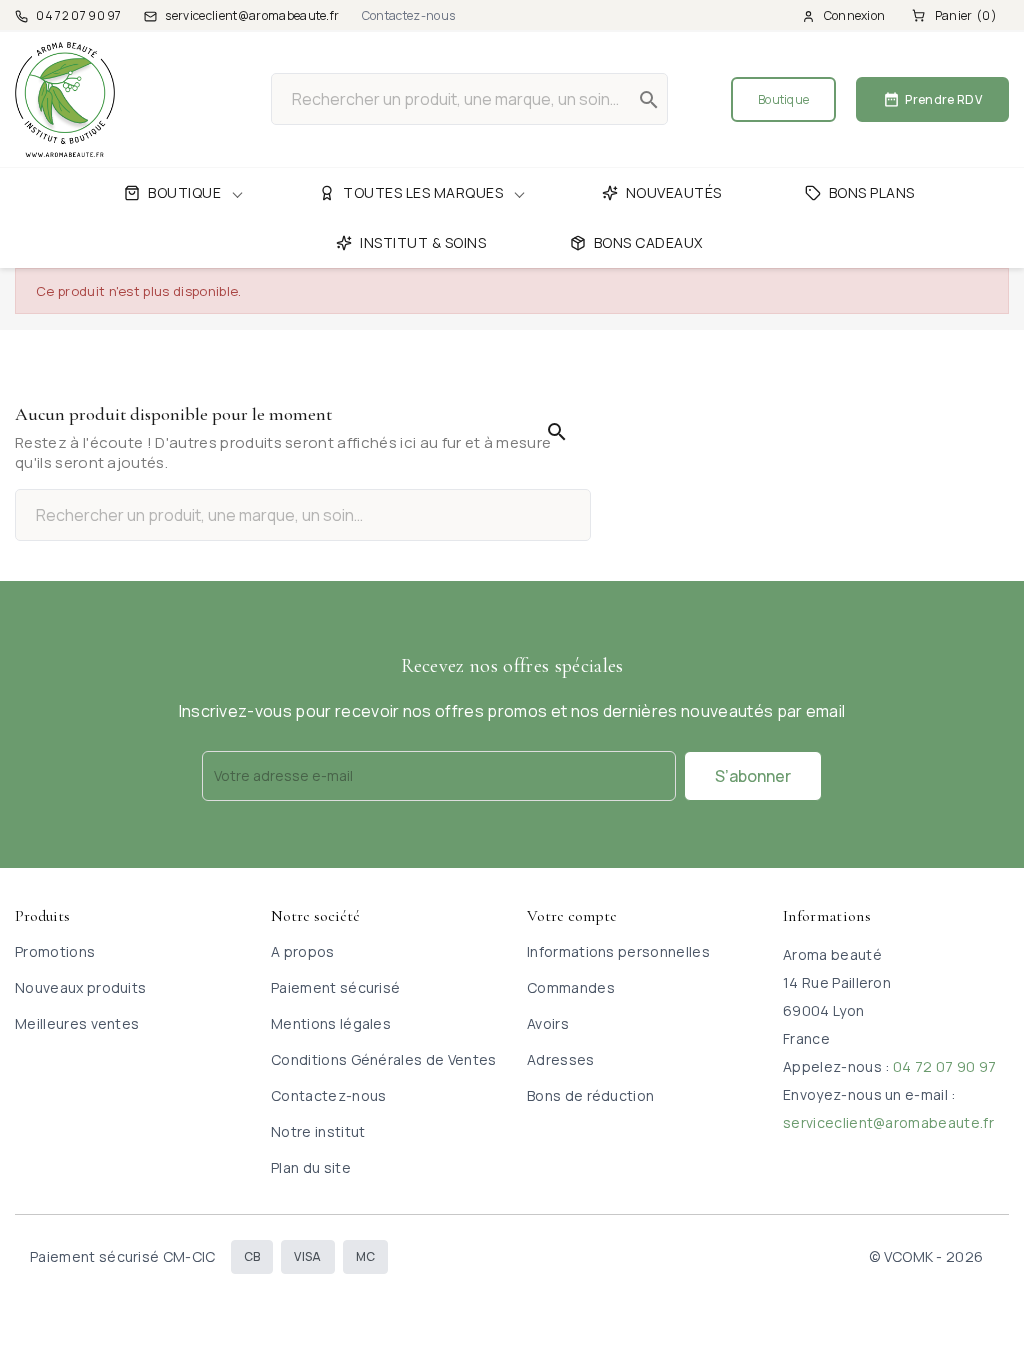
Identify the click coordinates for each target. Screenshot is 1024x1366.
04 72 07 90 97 (944, 1066)
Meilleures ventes (77, 1023)
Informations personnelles (618, 951)
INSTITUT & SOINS (423, 242)
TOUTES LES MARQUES (423, 192)
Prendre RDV (932, 99)
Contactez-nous (408, 15)
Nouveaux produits (80, 987)
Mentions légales (331, 1023)
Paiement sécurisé (335, 987)
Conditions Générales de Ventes (384, 1059)
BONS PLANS (872, 192)
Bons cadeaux (648, 242)
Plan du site (311, 1167)
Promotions (55, 951)
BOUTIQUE (184, 192)
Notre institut (318, 1131)
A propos (303, 951)
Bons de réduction (590, 1095)
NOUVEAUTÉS (674, 192)
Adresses (561, 1059)
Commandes (571, 987)
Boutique (784, 99)
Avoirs (548, 1023)
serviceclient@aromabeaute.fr (888, 1122)
